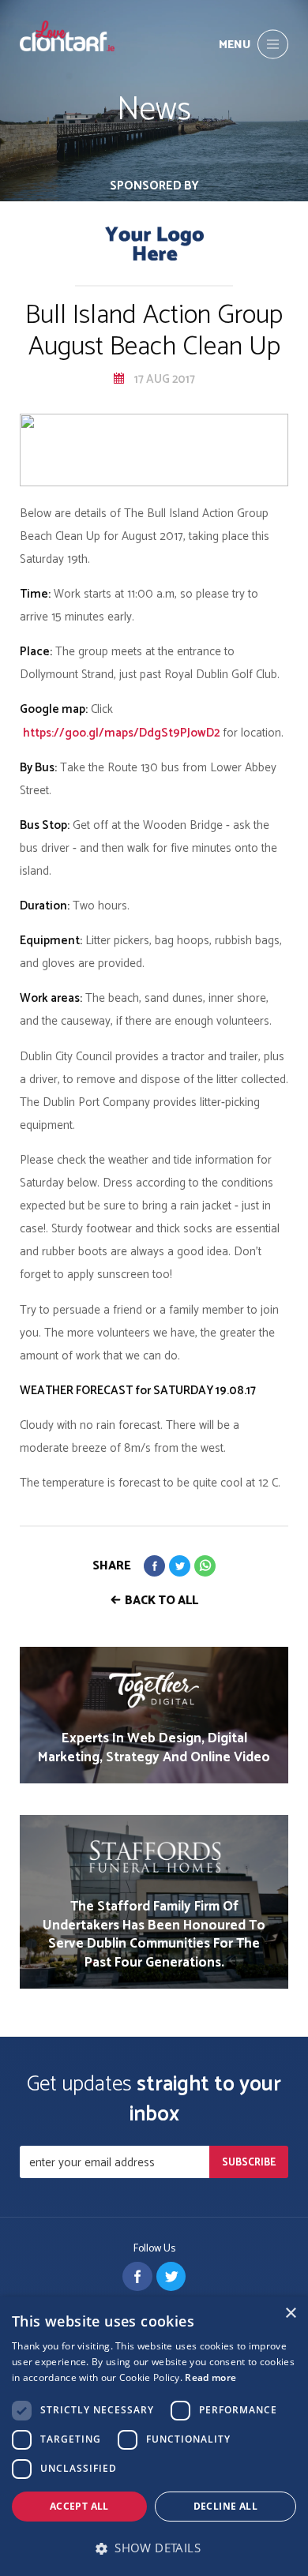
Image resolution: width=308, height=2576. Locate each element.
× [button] (290, 2314)
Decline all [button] (225, 2506)
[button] (154, 2548)
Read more (210, 2377)
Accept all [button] (79, 2506)
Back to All (162, 1601)
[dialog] (154, 2436)
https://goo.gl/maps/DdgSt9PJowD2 (121, 733)
